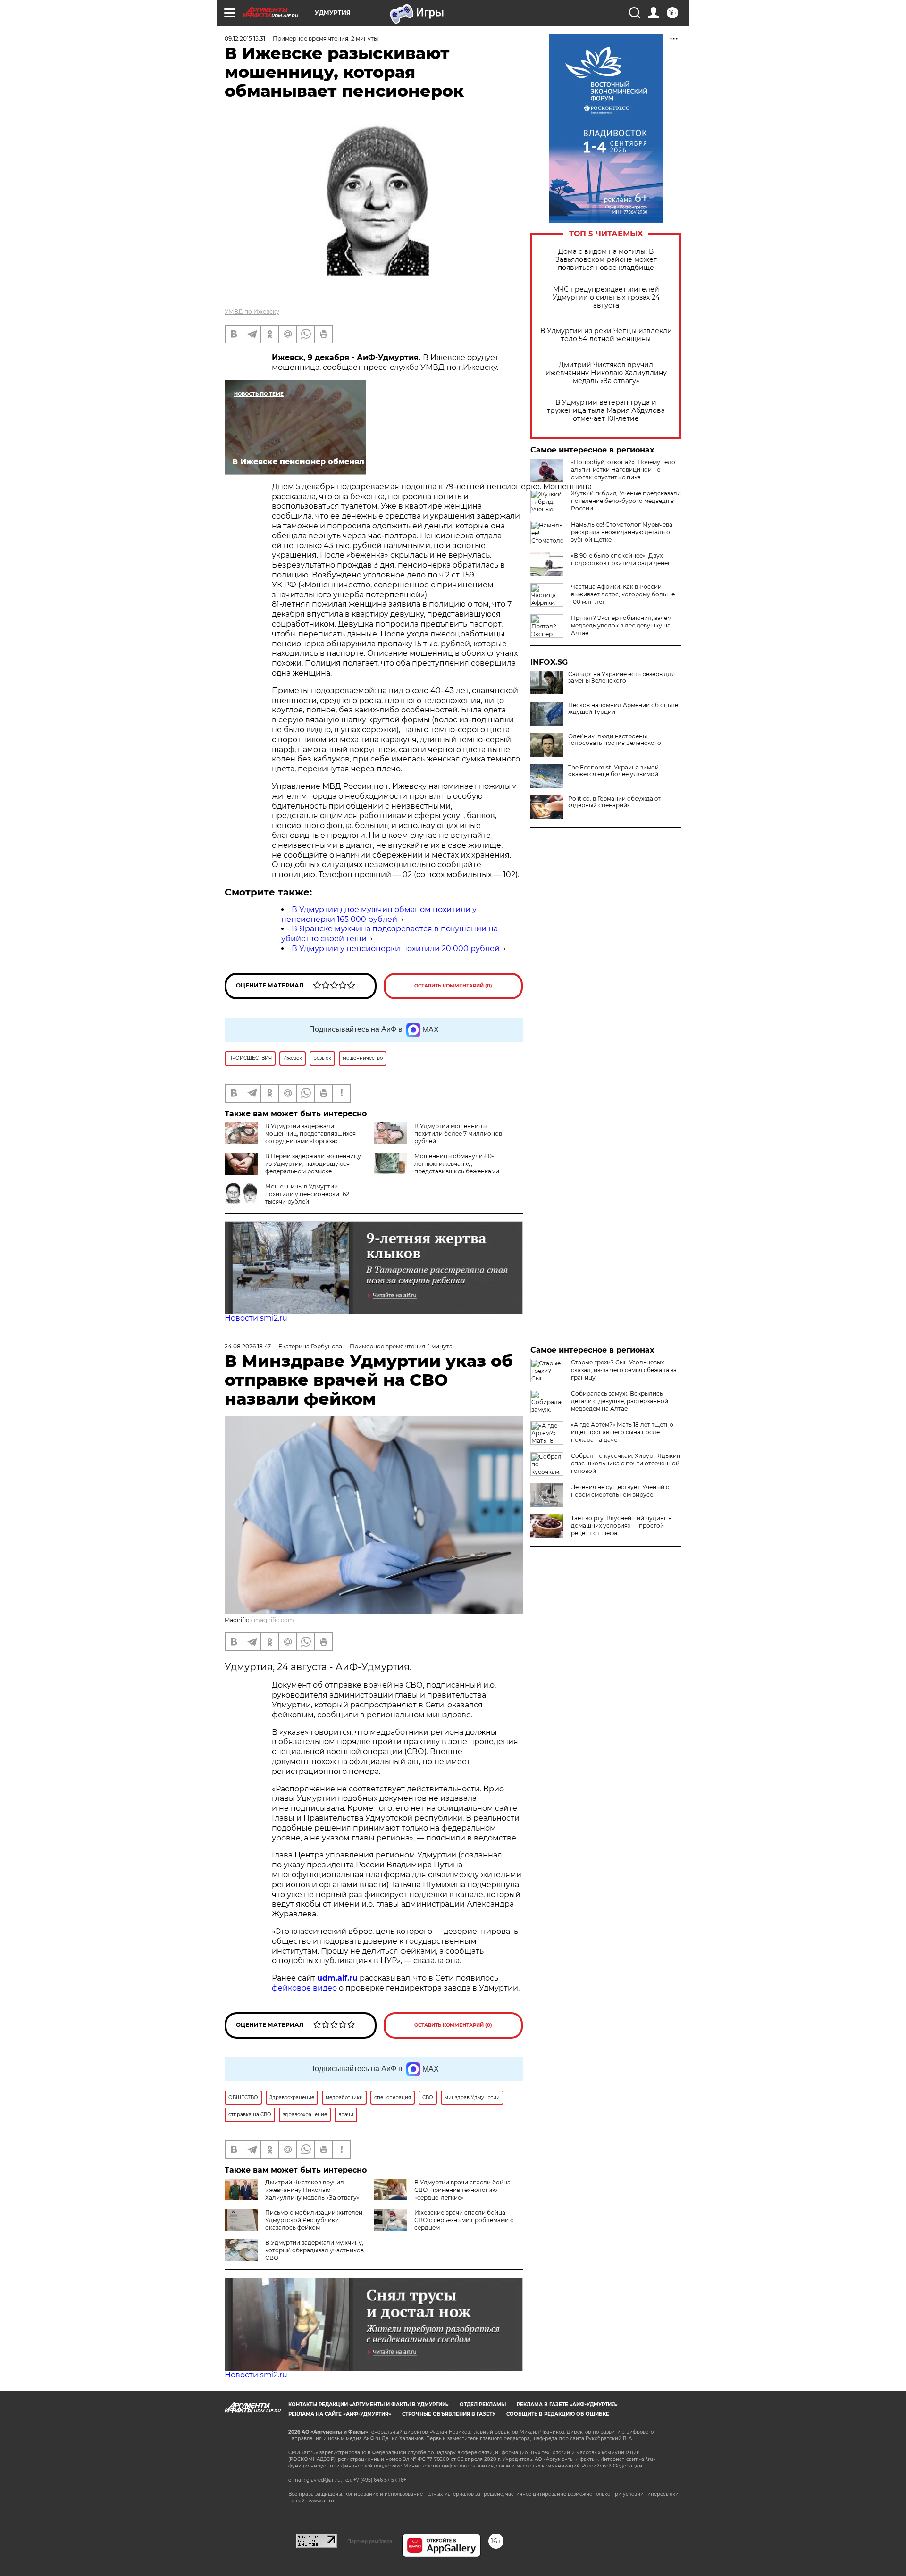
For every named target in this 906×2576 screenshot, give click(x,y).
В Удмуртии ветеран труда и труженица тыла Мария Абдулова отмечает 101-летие (606, 411)
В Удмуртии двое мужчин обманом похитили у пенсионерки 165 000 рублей (379, 914)
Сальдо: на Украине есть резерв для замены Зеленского (621, 677)
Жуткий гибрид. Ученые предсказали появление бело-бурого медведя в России (626, 501)
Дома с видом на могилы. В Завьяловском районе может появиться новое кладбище (606, 260)
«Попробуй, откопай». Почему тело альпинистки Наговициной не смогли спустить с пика (623, 470)
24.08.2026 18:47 (248, 1346)
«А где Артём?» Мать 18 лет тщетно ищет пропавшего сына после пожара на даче (622, 1432)
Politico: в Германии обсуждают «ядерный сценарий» (614, 802)
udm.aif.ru (337, 1978)
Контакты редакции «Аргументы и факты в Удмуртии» (369, 2405)
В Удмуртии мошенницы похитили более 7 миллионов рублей (458, 1133)
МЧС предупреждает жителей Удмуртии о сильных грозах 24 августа (606, 297)
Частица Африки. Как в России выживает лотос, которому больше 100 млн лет (623, 594)
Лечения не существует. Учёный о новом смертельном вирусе (620, 1491)
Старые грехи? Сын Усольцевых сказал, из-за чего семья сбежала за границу (624, 1370)
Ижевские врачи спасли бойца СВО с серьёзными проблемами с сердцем (464, 2220)
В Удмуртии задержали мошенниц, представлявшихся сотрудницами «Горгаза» (310, 1133)
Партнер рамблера (370, 2541)
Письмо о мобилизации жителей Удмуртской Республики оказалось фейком (314, 2220)
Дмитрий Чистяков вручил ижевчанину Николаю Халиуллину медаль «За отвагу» (606, 373)
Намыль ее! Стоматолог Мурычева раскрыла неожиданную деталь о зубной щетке (622, 532)
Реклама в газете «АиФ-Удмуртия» (567, 2405)
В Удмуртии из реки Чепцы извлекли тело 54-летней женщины (606, 335)
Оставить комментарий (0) (453, 986)
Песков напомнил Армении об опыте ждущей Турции (623, 709)
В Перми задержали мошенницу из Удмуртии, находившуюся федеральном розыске (313, 1164)
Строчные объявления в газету (449, 2414)
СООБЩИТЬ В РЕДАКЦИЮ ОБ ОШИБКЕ (558, 2414)
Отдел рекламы (483, 2405)
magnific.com (274, 1620)
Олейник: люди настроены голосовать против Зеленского (615, 740)
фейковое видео (304, 1988)
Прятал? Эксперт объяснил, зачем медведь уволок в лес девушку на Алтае (621, 625)
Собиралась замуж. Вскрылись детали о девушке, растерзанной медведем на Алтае (620, 1401)
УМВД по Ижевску (252, 312)
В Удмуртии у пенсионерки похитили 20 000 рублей (396, 949)
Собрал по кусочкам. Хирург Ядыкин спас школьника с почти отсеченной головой (626, 1463)
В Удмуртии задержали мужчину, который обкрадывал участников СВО (315, 2250)
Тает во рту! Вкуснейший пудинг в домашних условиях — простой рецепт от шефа (621, 1526)
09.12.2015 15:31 (245, 38)
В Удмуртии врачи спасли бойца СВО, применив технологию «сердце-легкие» (462, 2190)
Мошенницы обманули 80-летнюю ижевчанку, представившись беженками (457, 1164)
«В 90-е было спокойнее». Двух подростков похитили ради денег (621, 559)
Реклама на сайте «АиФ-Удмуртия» (340, 2414)
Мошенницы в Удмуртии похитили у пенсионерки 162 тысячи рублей (307, 1194)
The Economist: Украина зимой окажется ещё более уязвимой (613, 771)
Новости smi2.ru (256, 1318)
